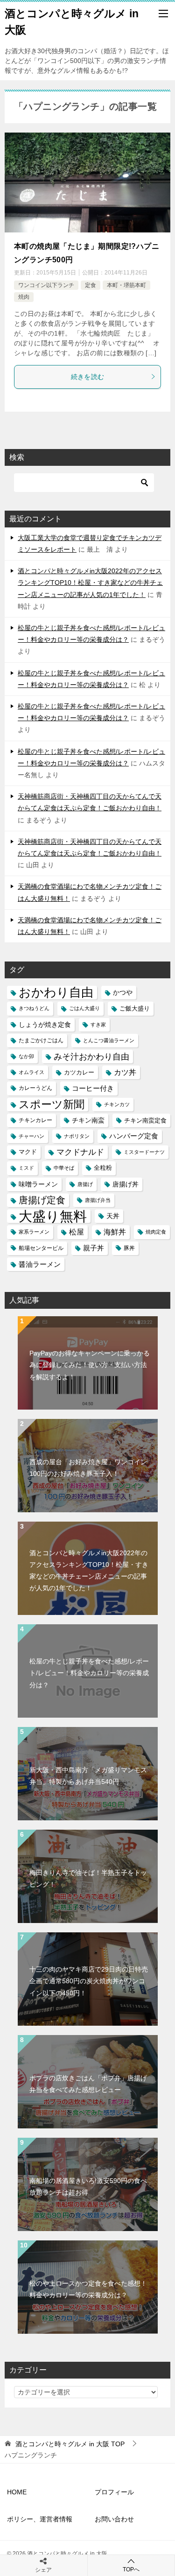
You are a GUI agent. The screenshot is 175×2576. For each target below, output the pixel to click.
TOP (70, 2444)
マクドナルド (80, 1152)
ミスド (26, 1168)
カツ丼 (125, 1072)
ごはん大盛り (84, 1008)
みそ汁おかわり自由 (91, 1056)
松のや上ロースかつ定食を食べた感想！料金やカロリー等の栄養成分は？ (88, 2289)
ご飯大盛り (135, 1008)
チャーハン (31, 1136)
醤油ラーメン (40, 1264)
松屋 (77, 1232)
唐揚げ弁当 (98, 1200)
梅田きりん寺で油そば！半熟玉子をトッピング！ (88, 1878)
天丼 (113, 1216)
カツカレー (79, 1072)
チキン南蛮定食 (145, 1120)
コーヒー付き (93, 1088)
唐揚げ (85, 1184)
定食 (91, 285)
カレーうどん (35, 1088)
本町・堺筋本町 (126, 285)
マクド (28, 1152)
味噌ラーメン (38, 1184)
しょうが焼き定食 (45, 1025)
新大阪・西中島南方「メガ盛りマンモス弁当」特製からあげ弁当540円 (88, 1776)
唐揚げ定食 (42, 1200)
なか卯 (26, 1056)
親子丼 (94, 1248)
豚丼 (129, 1248)
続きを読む (88, 377)
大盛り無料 (53, 1216)
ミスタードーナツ (144, 1152)
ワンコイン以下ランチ (46, 285)
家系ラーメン (34, 1232)
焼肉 (24, 297)
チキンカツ (117, 1104)
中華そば (64, 1168)
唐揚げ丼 (126, 1184)
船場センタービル (41, 1248)
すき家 (98, 1025)
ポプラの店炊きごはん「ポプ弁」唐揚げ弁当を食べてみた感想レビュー (88, 2084)
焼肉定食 (156, 1232)
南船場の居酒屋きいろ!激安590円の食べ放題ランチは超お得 (88, 2186)
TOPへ (131, 2569)
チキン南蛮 (88, 1120)
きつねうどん (34, 1008)
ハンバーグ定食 (134, 1136)
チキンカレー (35, 1120)
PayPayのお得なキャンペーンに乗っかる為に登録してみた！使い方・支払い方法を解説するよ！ (90, 1365)
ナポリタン (77, 1136)
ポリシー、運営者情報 (40, 2519)
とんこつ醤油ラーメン (109, 1040)
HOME (17, 2492)
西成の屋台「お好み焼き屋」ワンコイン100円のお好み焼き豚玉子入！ (88, 1468)
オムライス (31, 1072)
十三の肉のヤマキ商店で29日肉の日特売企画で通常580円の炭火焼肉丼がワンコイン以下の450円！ (89, 1981)
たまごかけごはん (41, 1040)
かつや (123, 993)
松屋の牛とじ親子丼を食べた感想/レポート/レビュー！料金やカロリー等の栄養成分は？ (89, 1673)
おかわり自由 (56, 993)
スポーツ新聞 (52, 1104)
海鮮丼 (115, 1232)
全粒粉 (103, 1168)
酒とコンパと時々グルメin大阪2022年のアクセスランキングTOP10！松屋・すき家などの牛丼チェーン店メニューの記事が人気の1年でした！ (90, 583)
